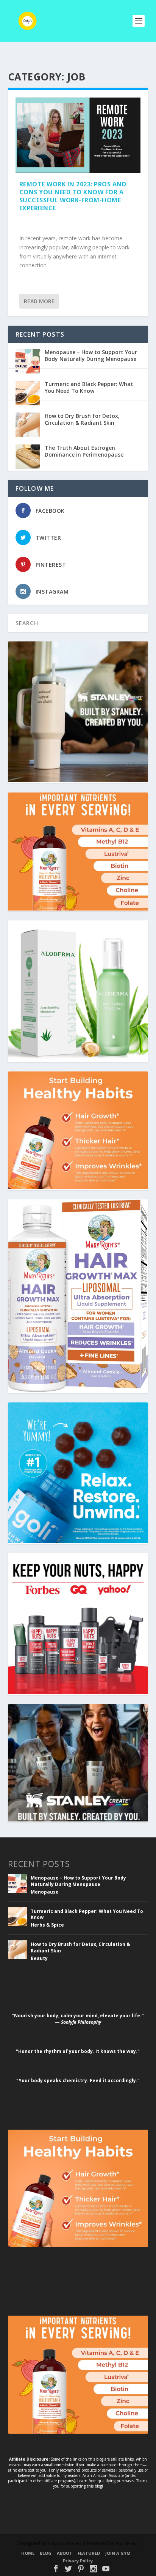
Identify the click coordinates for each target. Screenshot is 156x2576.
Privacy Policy (78, 2561)
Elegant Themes (65, 2543)
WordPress (127, 2543)
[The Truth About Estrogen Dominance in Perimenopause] (28, 458)
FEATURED (89, 2553)
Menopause (45, 1892)
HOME (28, 2553)
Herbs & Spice (47, 1925)
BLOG (46, 2553)
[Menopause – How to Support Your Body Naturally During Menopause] (28, 362)
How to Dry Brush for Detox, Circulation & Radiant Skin (82, 419)
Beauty (39, 1958)
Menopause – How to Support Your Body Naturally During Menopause (91, 355)
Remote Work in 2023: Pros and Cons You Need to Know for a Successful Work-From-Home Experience (73, 196)
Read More (39, 301)
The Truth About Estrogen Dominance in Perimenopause (84, 451)
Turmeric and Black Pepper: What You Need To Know (89, 387)
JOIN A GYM (118, 2553)
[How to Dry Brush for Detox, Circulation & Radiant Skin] (28, 426)
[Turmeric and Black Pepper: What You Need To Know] (28, 394)
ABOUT (65, 2553)
